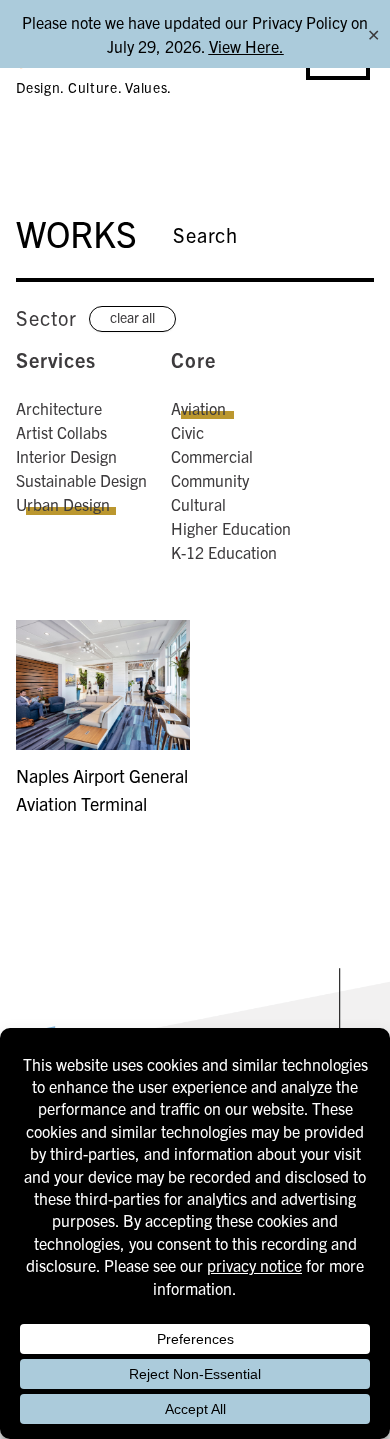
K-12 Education (224, 552)
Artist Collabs (61, 432)
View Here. (246, 46)
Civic (187, 432)
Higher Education (231, 528)
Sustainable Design (81, 480)
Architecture (59, 408)
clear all (132, 317)
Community (210, 480)
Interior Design (66, 456)
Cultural (198, 504)
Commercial (212, 456)
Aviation (198, 408)
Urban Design (63, 504)
